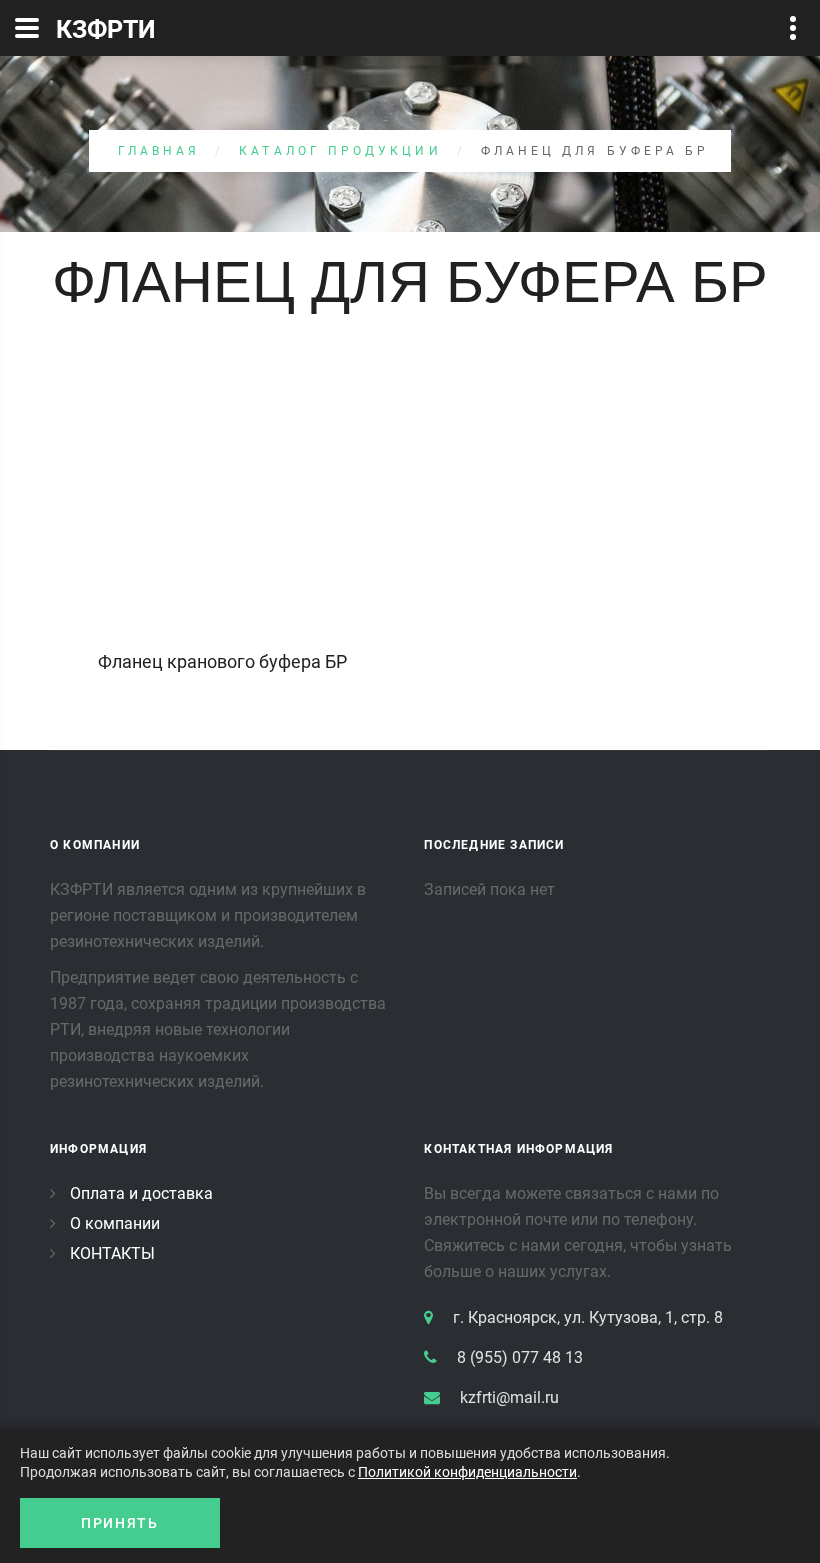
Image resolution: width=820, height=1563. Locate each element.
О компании (115, 1223)
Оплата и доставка (141, 1193)
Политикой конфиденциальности (467, 1472)
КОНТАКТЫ (112, 1253)
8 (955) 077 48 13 (520, 1357)
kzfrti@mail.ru (509, 1397)
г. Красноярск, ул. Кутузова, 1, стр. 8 (588, 1317)
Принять (120, 1523)
